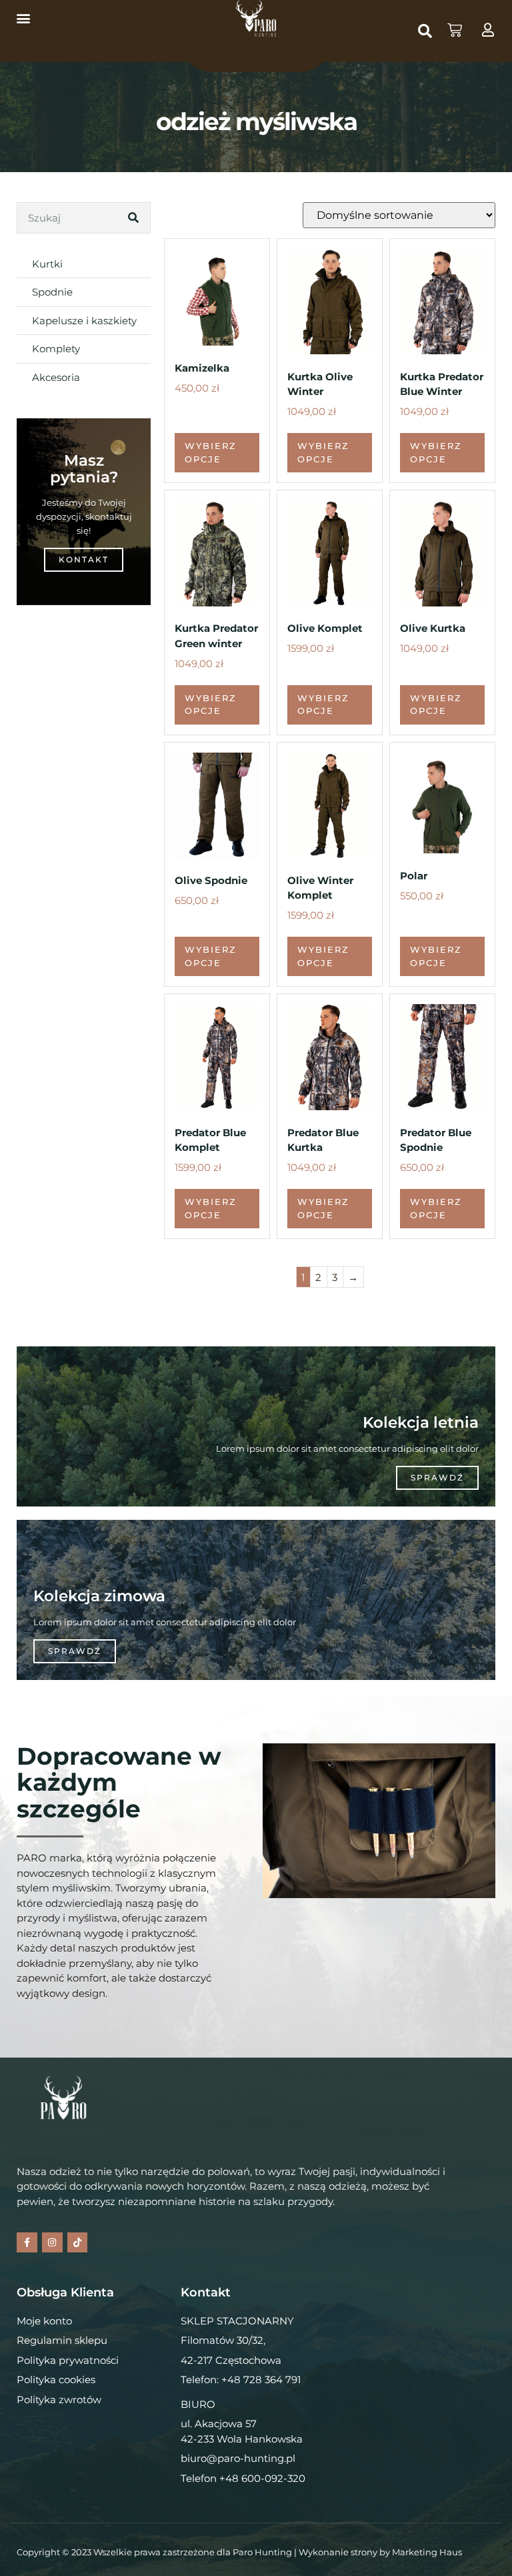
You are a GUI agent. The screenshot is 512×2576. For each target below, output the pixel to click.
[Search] (134, 218)
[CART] (455, 30)
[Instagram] (52, 2243)
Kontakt (84, 559)
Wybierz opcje (211, 452)
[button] (23, 18)
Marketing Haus (427, 2552)
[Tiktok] (78, 2243)
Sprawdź (437, 1477)
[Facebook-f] (27, 2243)
